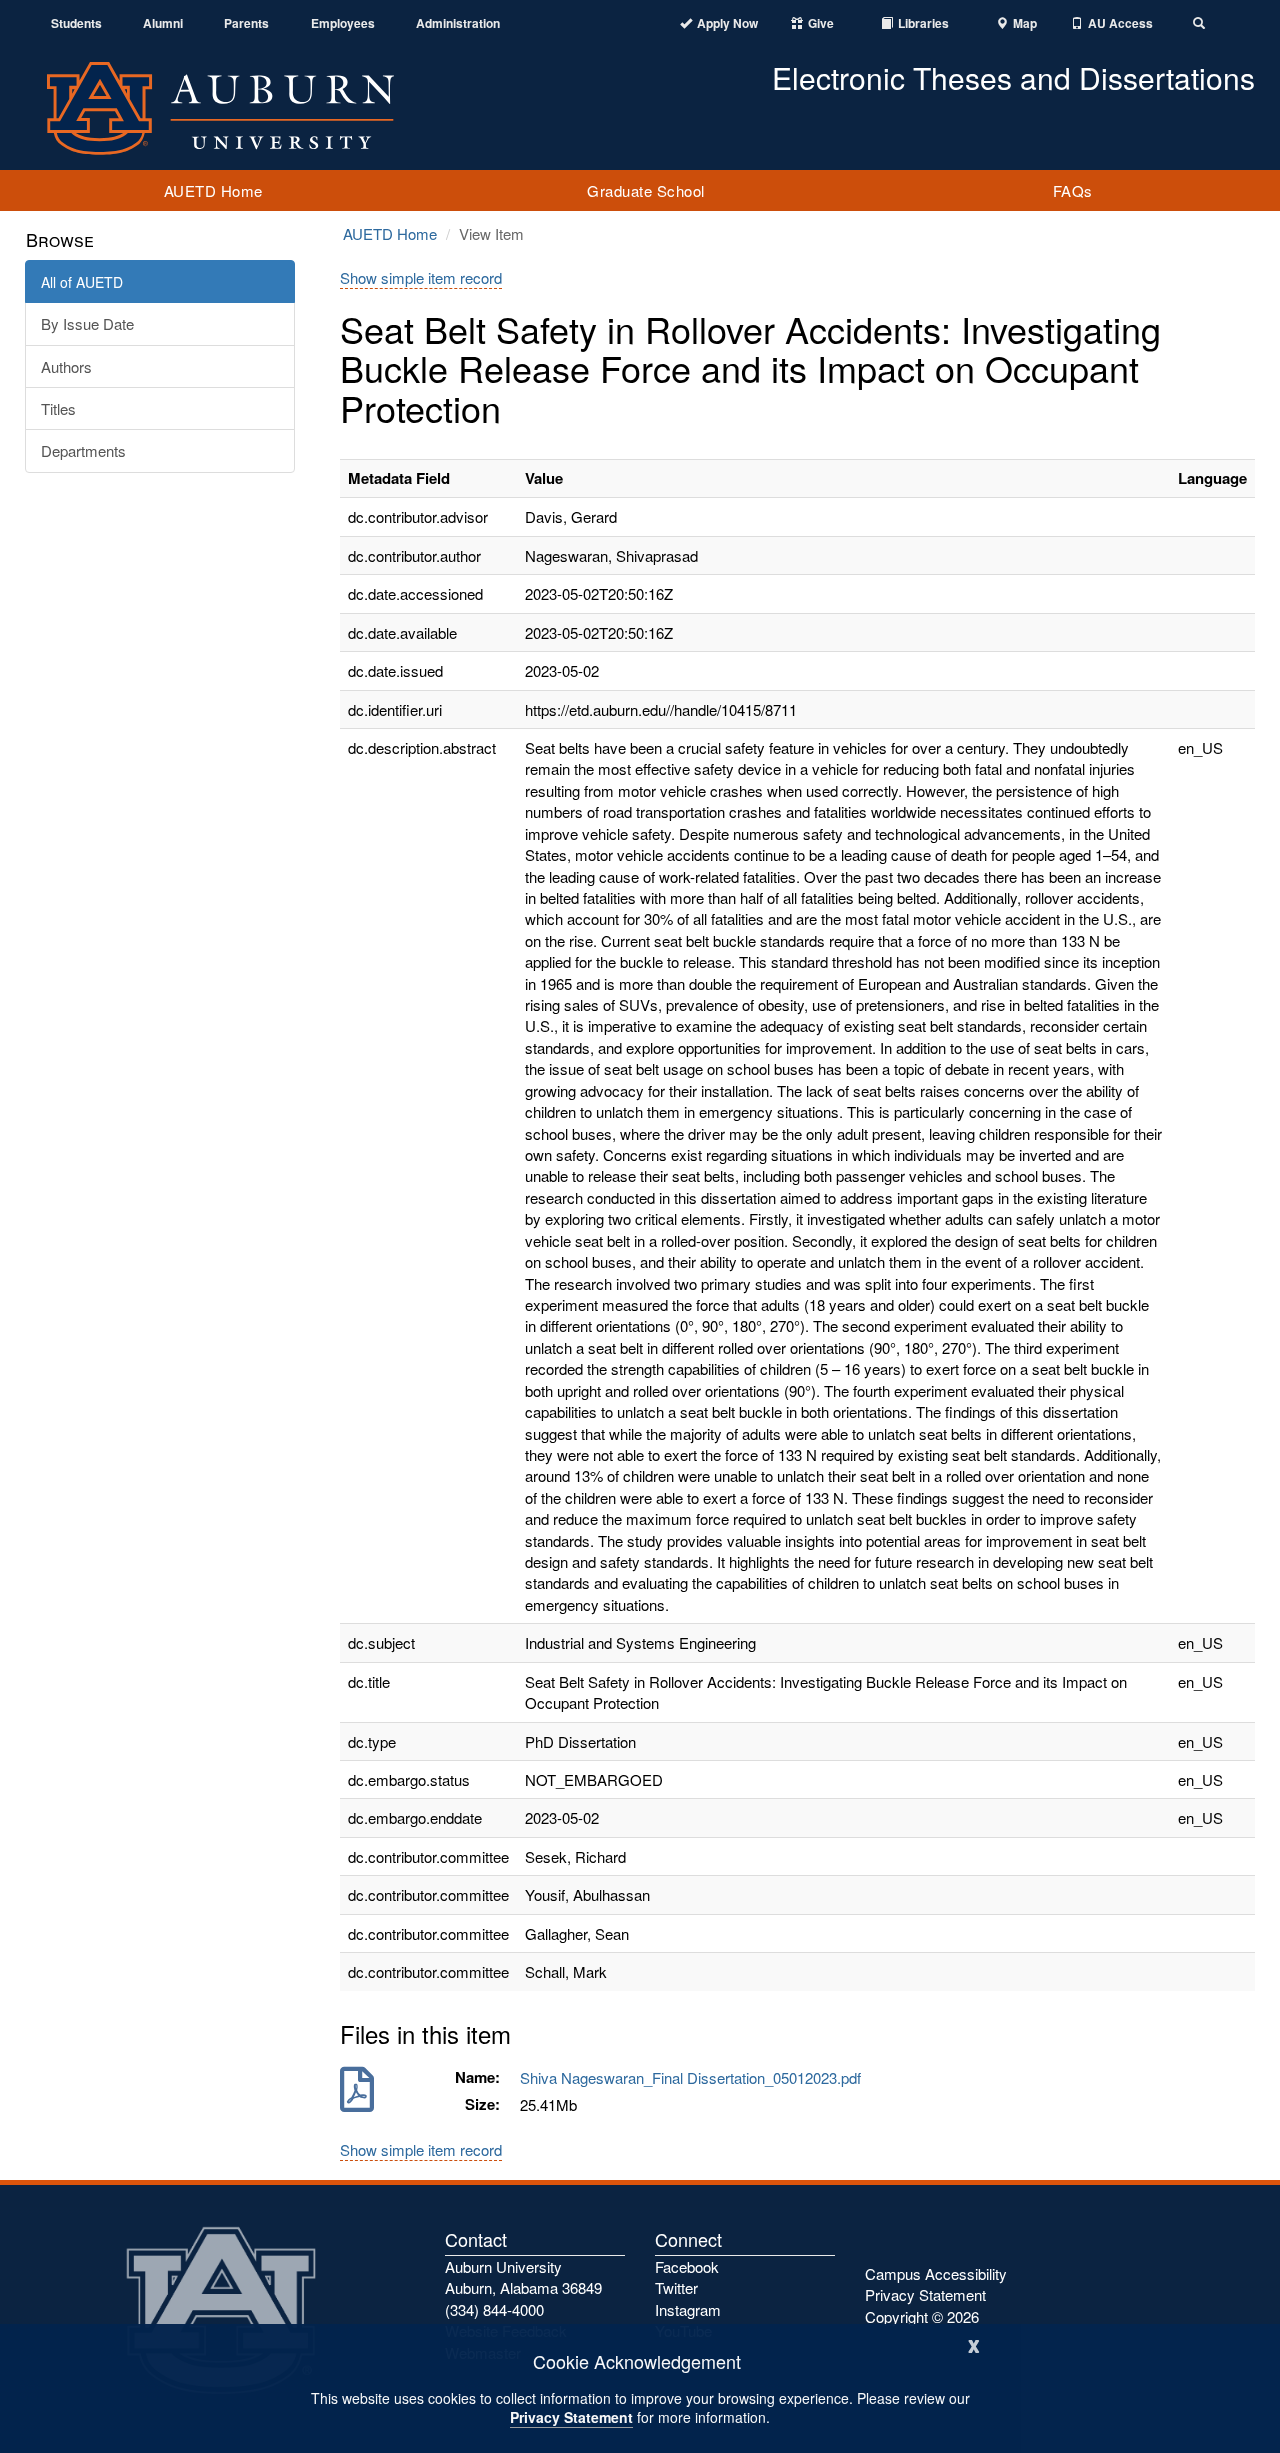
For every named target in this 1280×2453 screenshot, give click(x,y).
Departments (83, 450)
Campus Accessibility (936, 2273)
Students (76, 23)
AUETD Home (213, 190)
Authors (66, 366)
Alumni (163, 23)
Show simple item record (421, 277)
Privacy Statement (571, 2417)
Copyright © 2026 (922, 2316)
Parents (246, 23)
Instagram (688, 2309)
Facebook (687, 2266)
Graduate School (646, 190)
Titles (58, 408)
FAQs (1073, 190)
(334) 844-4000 (494, 2309)
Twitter (676, 2287)
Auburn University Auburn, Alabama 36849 (523, 2277)
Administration (458, 23)
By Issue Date (87, 323)
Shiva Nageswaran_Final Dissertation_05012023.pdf (694, 2077)
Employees (343, 23)
